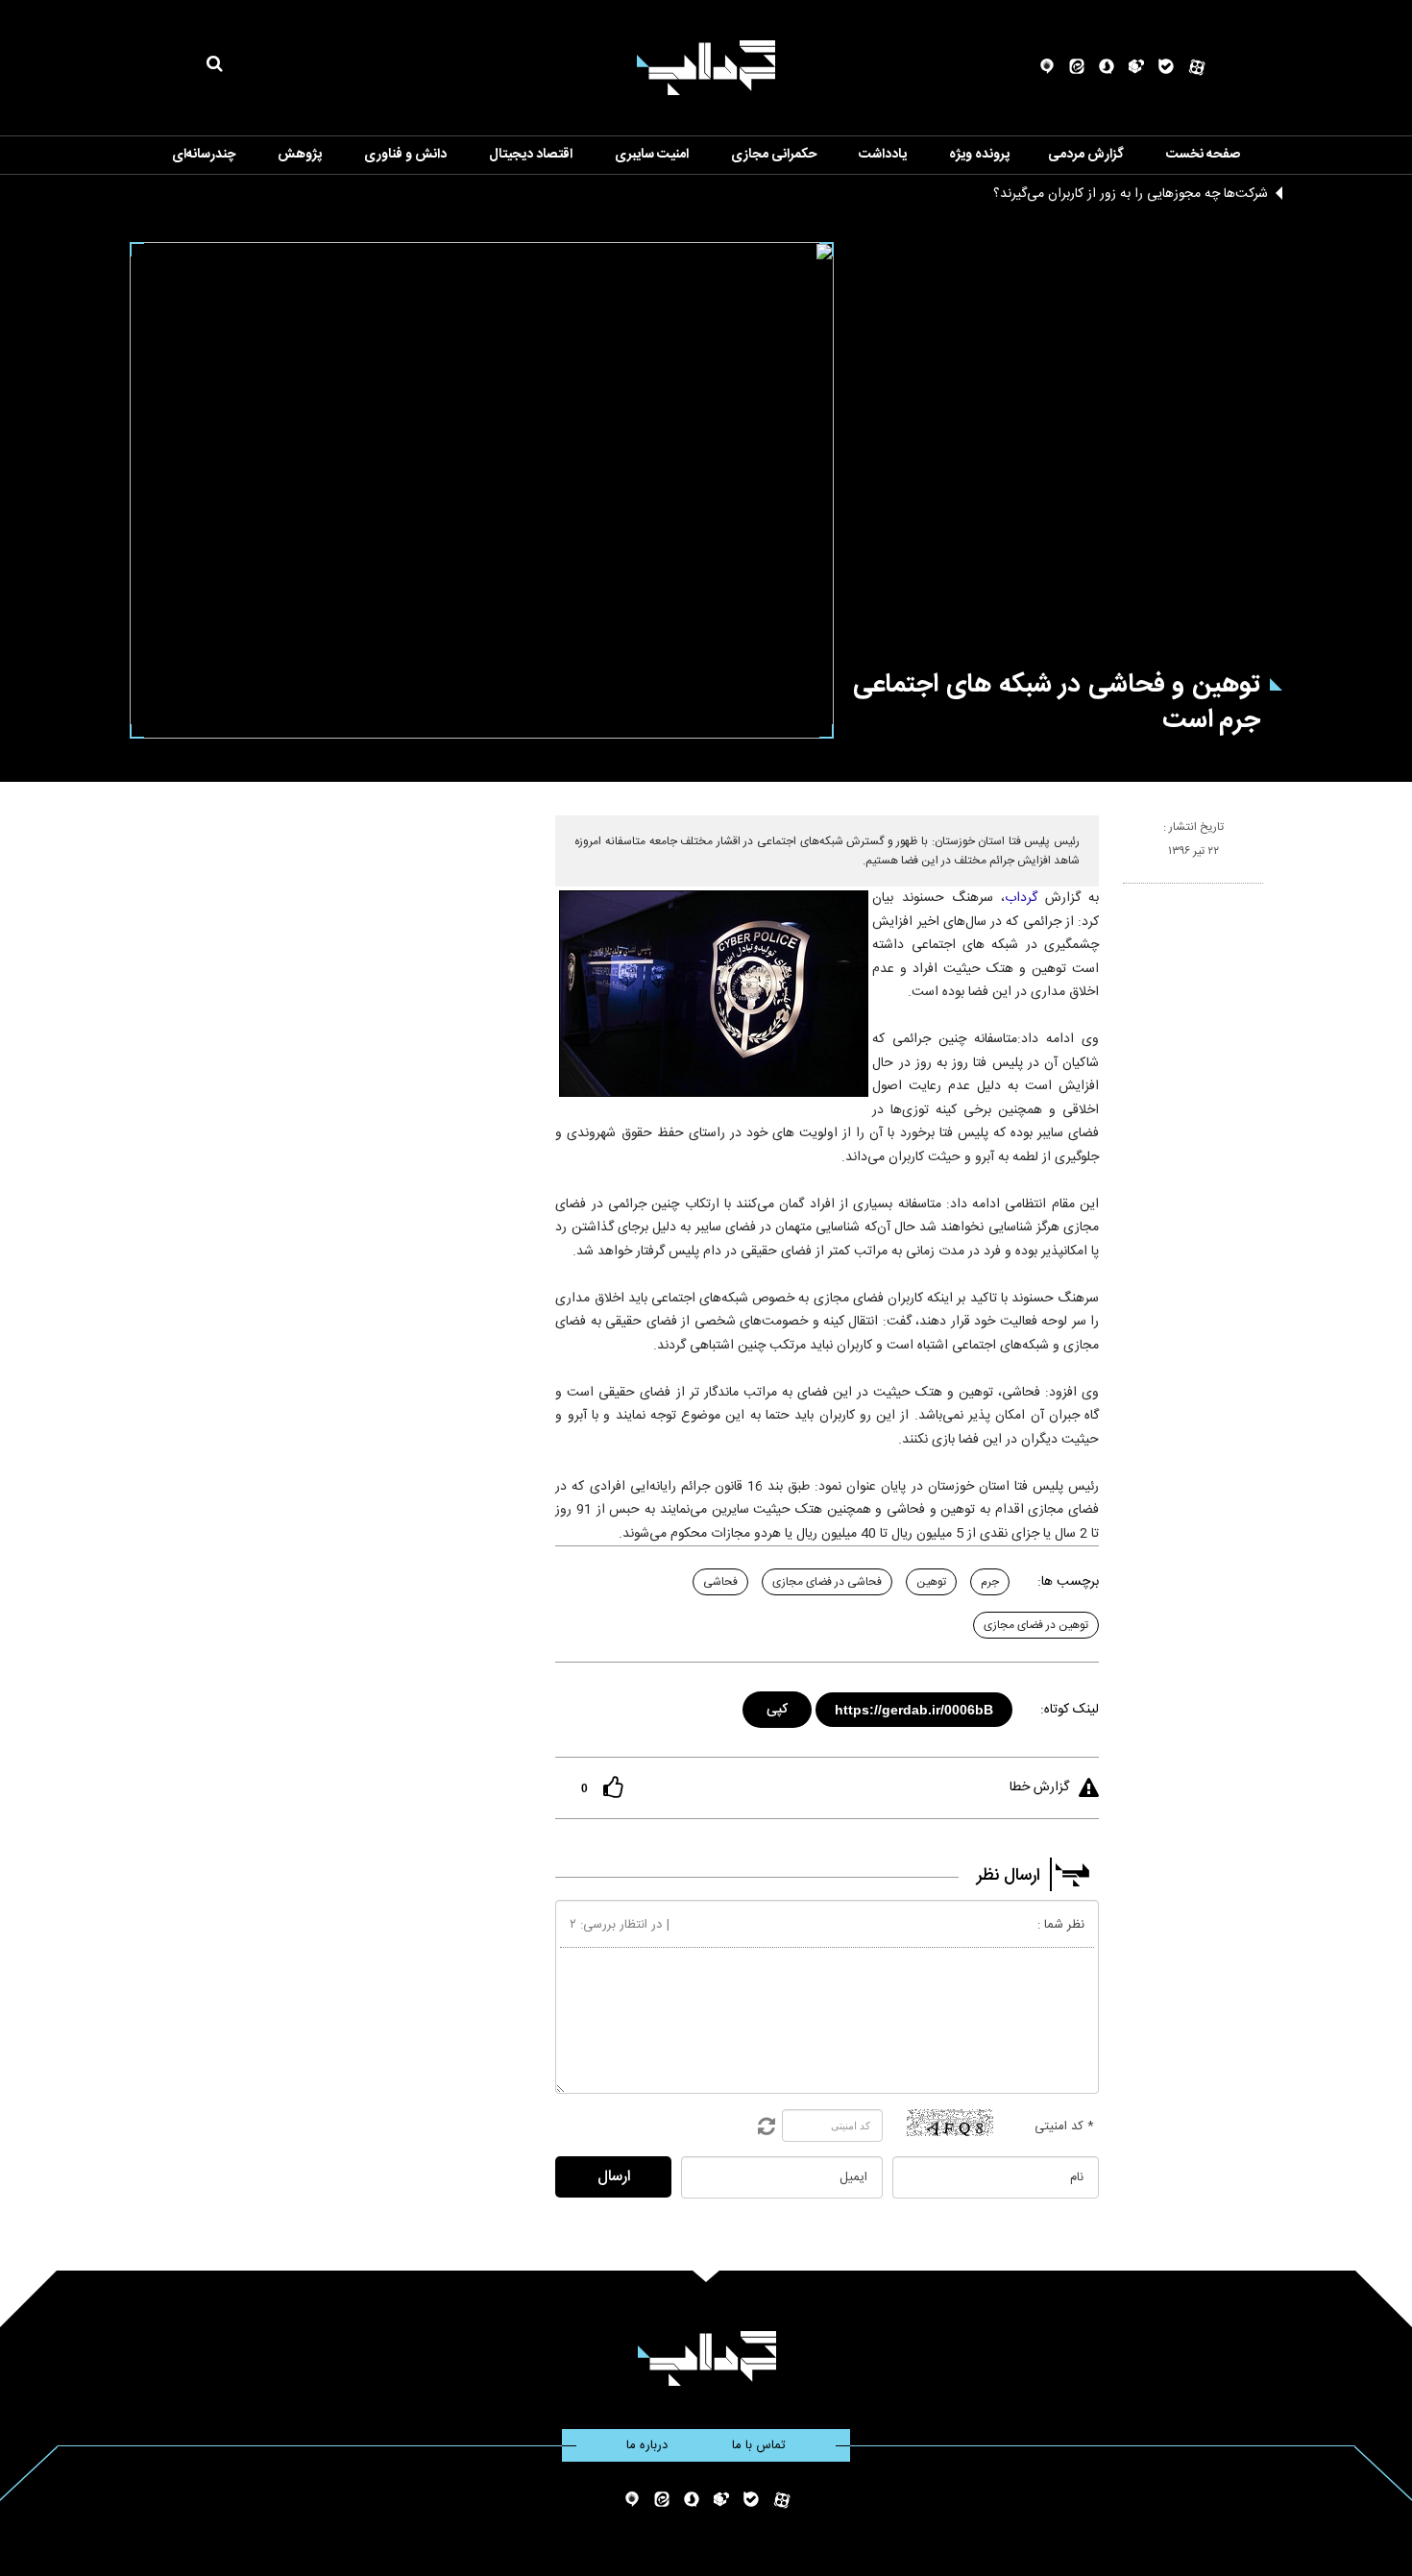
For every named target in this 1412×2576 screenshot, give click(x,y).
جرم (990, 1582)
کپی (779, 1706)
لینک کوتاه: (1070, 1710)
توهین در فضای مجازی (1036, 1625)
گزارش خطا (1039, 1787)
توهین (931, 1582)
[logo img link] (706, 68)
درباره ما (647, 2445)
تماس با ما (759, 2445)
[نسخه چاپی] (1131, 891)
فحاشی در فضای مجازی (827, 1582)
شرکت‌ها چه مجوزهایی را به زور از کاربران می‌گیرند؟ (1131, 194)
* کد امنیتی (1064, 2126)
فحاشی (720, 1582)
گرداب (1021, 898)
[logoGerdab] (706, 2358)
